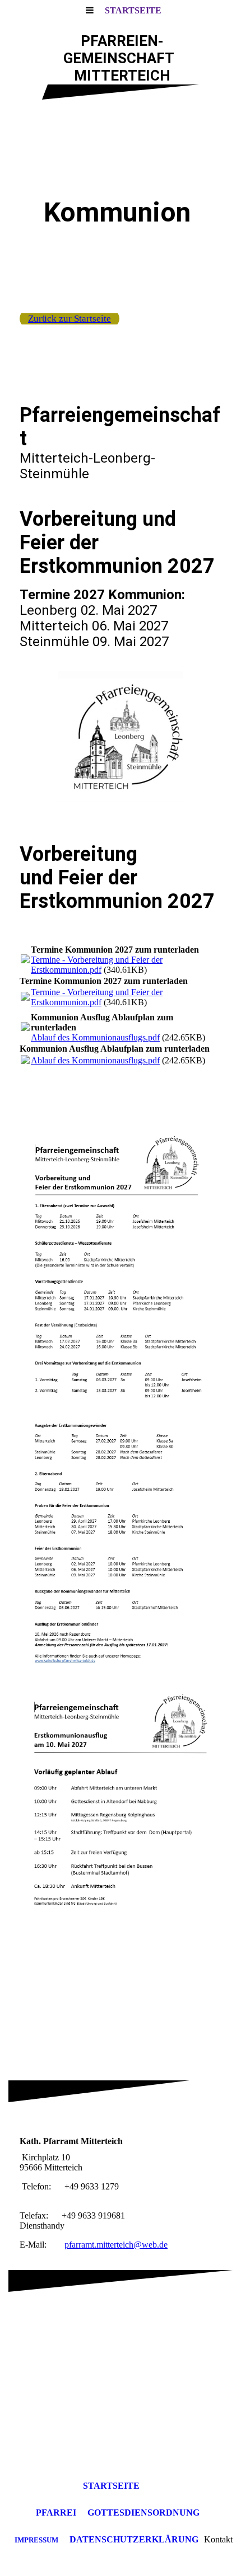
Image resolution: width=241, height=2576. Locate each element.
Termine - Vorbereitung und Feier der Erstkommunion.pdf (97, 965)
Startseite (133, 10)
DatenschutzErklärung (134, 2539)
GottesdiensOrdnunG (143, 2513)
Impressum (36, 2540)
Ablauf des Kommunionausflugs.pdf (95, 1037)
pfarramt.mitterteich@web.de (116, 2245)
